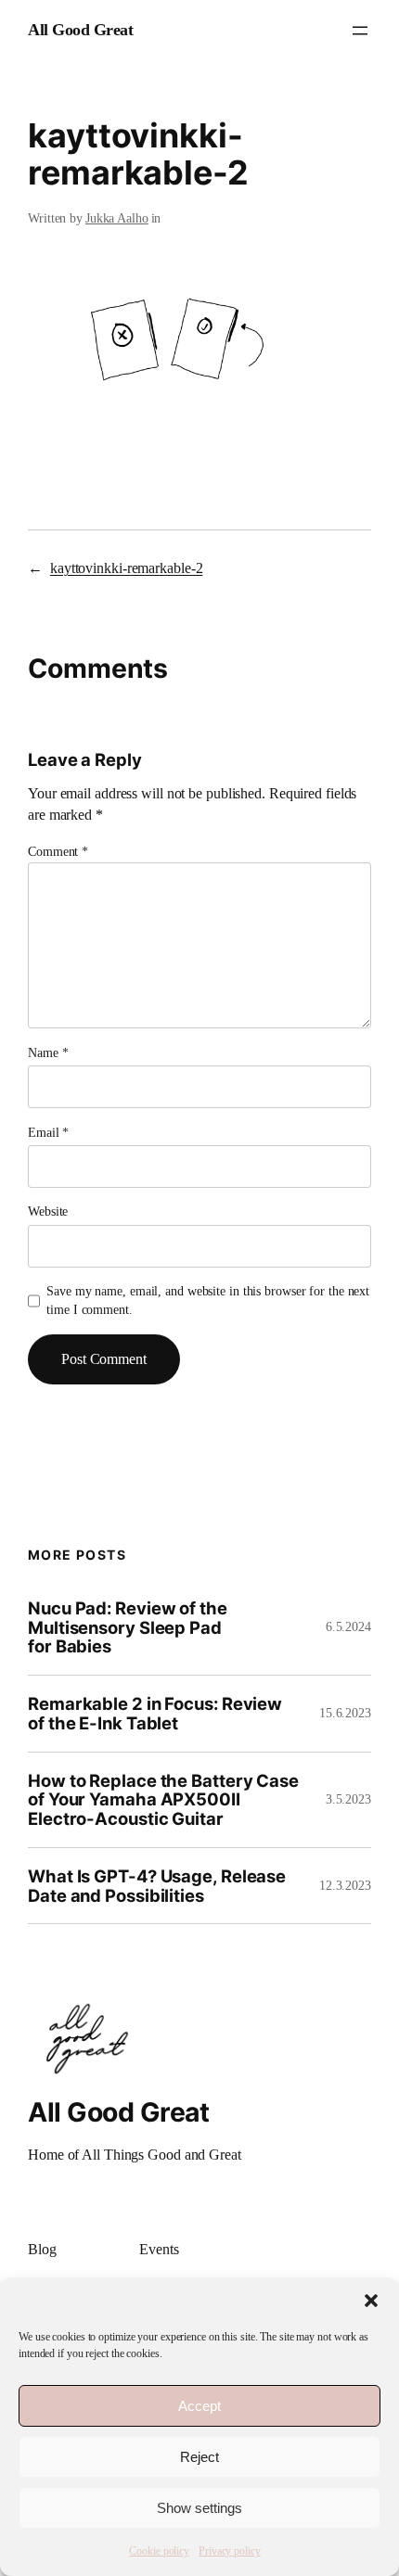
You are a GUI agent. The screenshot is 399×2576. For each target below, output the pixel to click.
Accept (199, 2406)
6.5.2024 (348, 1627)
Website (48, 1211)
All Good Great (80, 30)
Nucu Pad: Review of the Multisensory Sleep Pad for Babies (128, 1627)
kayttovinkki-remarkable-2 (127, 568)
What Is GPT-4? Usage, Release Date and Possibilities (157, 1886)
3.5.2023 (348, 1799)
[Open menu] (360, 31)
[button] (371, 2301)
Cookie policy (159, 2551)
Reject (199, 2457)
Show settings (199, 2508)
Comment (58, 852)
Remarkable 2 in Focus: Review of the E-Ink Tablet (155, 1713)
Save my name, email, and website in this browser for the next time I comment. (208, 1301)
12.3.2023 (345, 1886)
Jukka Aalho (117, 218)
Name (48, 1053)
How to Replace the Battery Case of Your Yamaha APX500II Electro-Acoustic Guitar (163, 1800)
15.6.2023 (345, 1713)
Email (48, 1133)
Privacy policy (230, 2551)
